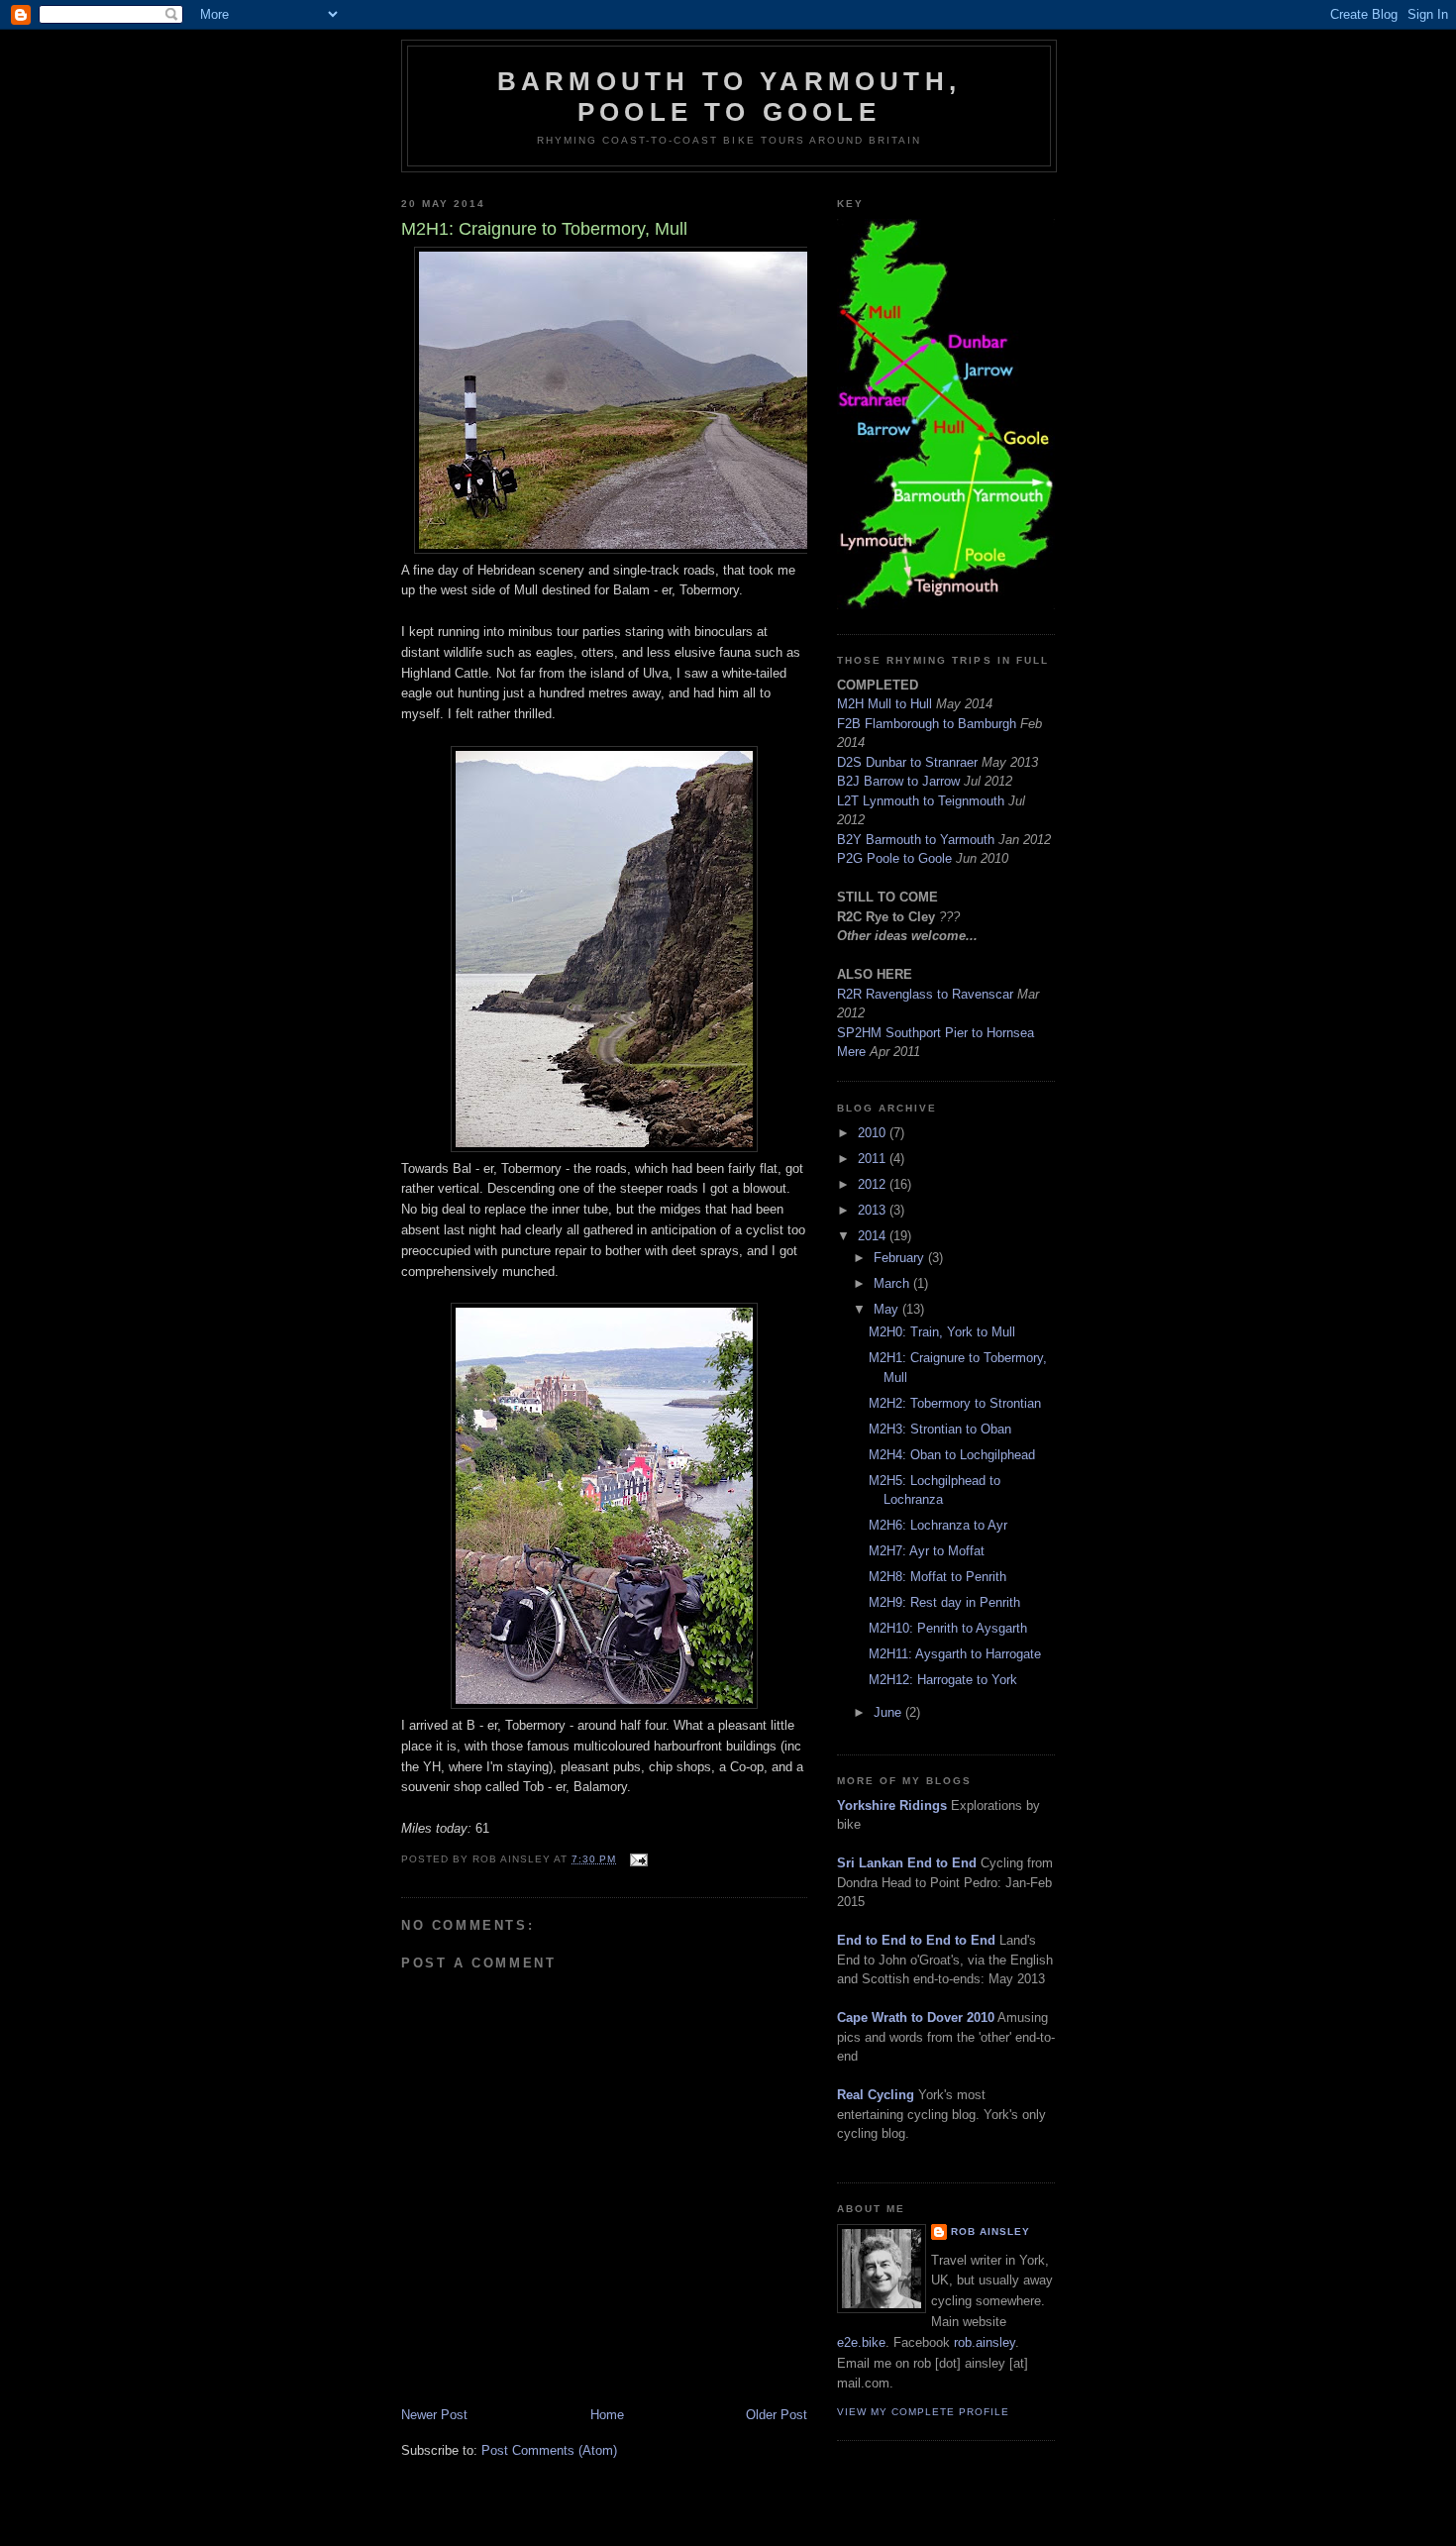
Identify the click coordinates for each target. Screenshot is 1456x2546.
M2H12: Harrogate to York (943, 1680)
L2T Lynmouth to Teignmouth (921, 801)
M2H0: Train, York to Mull (942, 1332)
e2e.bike (861, 2342)
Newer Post (434, 2415)
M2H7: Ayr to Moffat (927, 1551)
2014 (874, 1236)
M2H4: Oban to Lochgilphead (952, 1455)
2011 (874, 1159)
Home (607, 2415)
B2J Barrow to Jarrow (898, 781)
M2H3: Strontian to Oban (940, 1429)
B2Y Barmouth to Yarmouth (916, 840)
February (901, 1258)
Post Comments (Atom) (549, 2450)
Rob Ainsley (990, 2231)
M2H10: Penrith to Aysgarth (948, 1628)
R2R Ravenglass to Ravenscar (925, 994)
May (888, 1309)
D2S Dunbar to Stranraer (907, 762)
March (893, 1283)
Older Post (777, 2415)
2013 (874, 1210)
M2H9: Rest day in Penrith (944, 1602)
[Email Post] (637, 1859)
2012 (874, 1184)
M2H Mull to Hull (884, 704)
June (889, 1712)
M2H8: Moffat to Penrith (937, 1577)
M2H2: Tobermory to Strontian (955, 1403)
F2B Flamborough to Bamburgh (927, 724)
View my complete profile (923, 2412)
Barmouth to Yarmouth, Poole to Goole (729, 97)
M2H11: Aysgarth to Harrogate (955, 1654)
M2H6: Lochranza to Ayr (938, 1525)
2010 (874, 1133)
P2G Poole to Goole (894, 858)
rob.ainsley (985, 2342)
